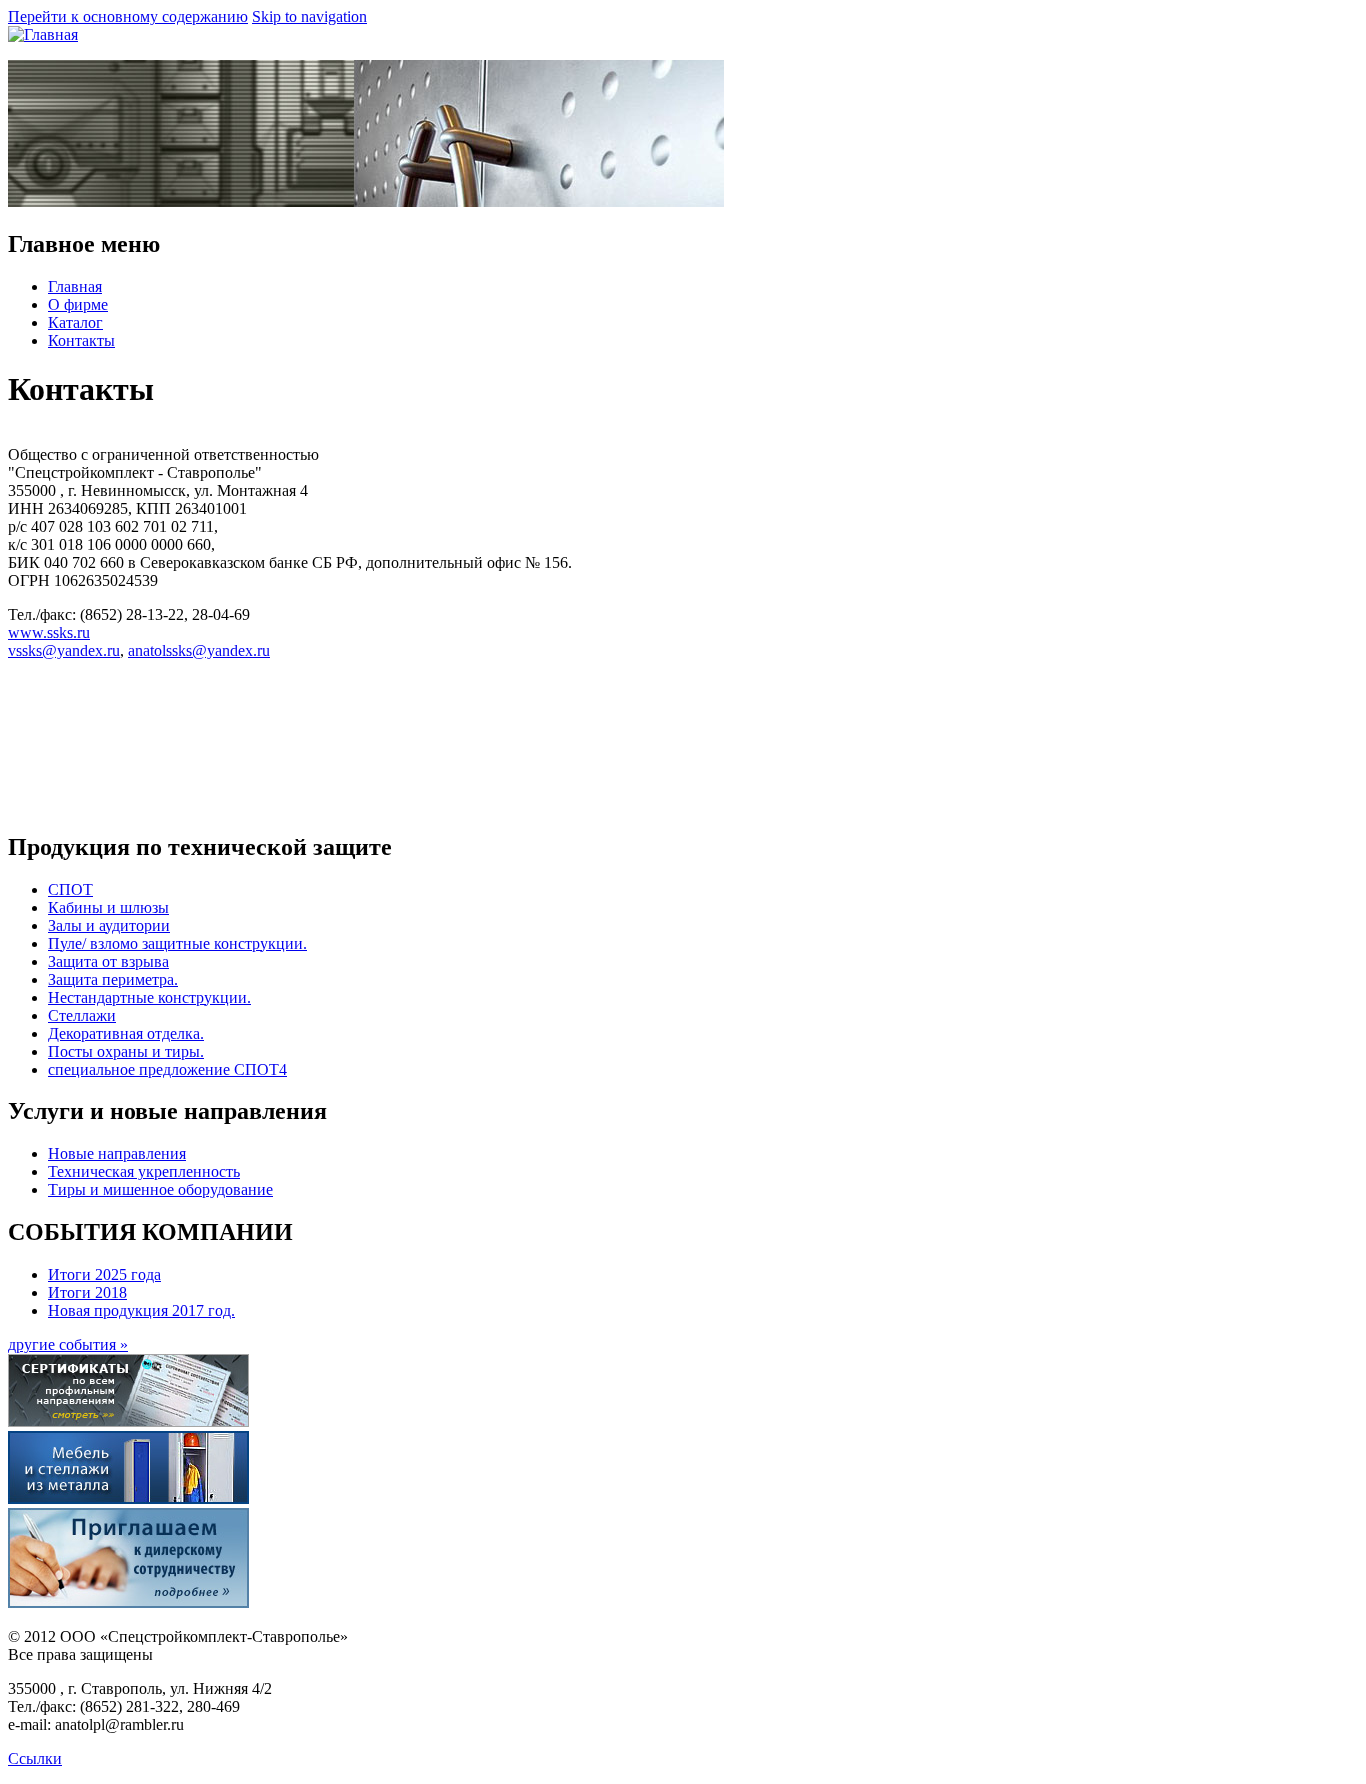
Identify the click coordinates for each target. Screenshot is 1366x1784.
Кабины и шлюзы (108, 907)
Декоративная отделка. (126, 1033)
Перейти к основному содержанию (128, 16)
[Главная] (43, 34)
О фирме (78, 304)
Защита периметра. (113, 979)
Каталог (75, 322)
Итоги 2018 (87, 1292)
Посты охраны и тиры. (126, 1051)
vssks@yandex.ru (64, 650)
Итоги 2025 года (104, 1274)
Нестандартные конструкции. (149, 997)
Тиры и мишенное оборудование (160, 1189)
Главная (75, 286)
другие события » (68, 1344)
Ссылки (35, 1758)
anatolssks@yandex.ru (199, 650)
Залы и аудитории (109, 925)
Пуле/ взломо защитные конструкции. (177, 943)
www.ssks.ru (49, 632)
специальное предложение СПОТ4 (167, 1069)
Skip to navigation (309, 16)
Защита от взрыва (108, 961)
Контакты (81, 340)
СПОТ (70, 889)
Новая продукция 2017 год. (141, 1310)
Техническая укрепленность (144, 1171)
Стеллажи (82, 1015)
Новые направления (117, 1153)
